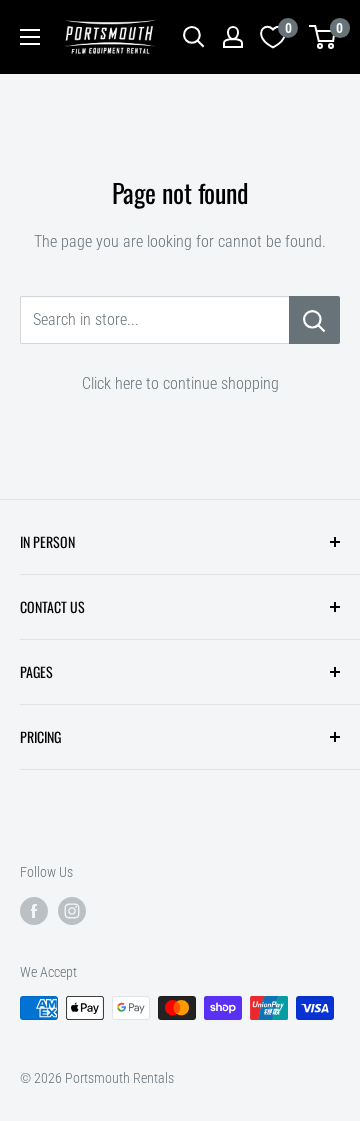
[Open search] (194, 37)
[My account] (233, 37)
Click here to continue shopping (180, 383)
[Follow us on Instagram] (72, 910)
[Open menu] (30, 37)
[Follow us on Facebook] (34, 910)
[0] (323, 37)
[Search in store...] (314, 320)
